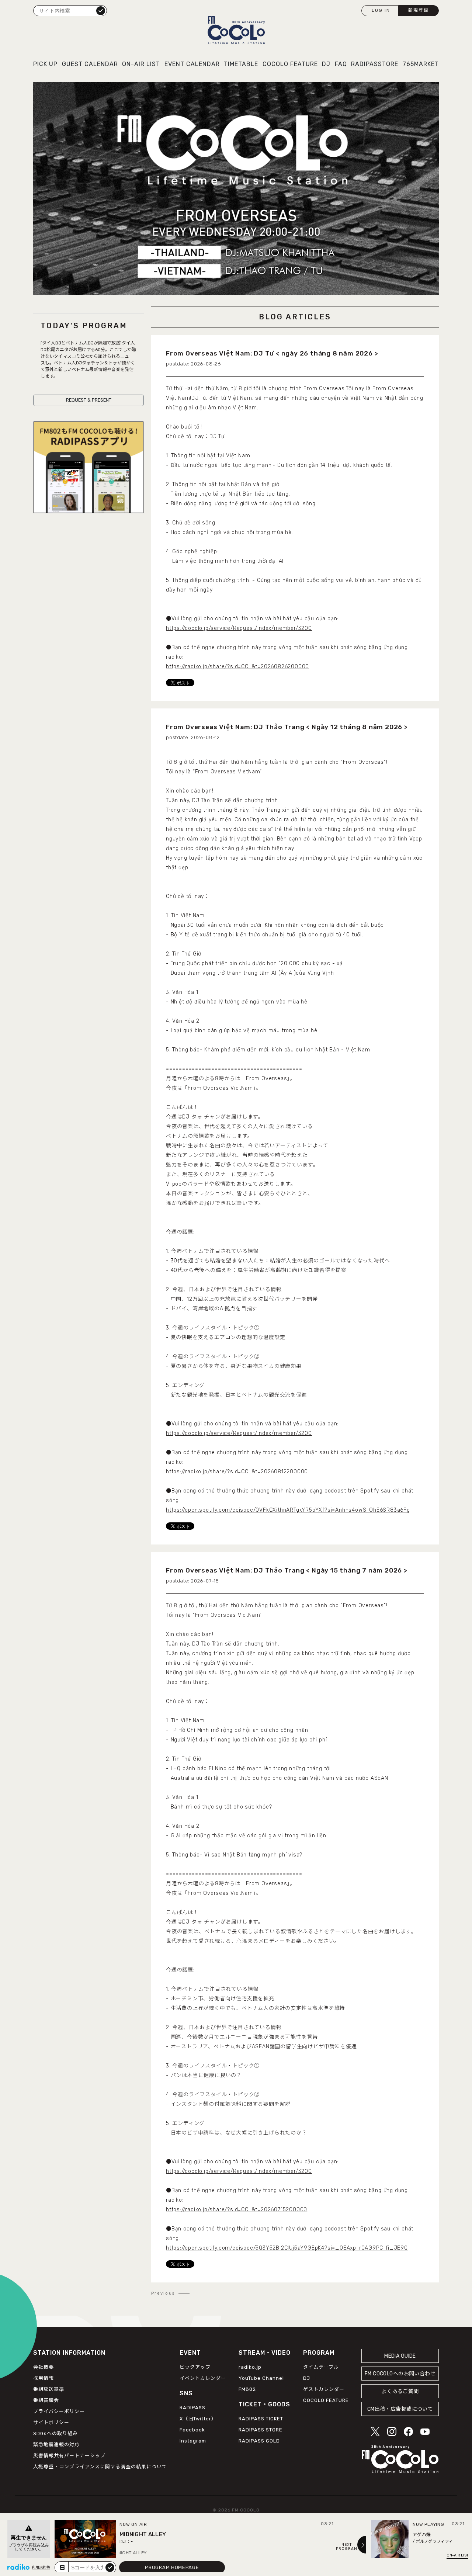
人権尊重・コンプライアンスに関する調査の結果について (100, 2467)
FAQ (341, 64)
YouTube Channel (261, 2378)
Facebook (192, 2430)
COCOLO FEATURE (290, 64)
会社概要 (44, 2367)
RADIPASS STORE (261, 2430)
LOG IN (381, 10)
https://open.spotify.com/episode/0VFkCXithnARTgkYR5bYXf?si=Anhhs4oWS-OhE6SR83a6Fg (288, 1510)
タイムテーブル (321, 2367)
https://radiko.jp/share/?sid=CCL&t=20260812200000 (237, 1472)
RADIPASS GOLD (259, 2441)
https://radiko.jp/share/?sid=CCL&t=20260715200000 (237, 2210)
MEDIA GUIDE (400, 2356)
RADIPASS (192, 2408)
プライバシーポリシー (59, 2411)
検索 (101, 10)
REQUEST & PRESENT (89, 400)
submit (110, 2567)
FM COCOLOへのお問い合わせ (400, 2374)
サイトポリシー (51, 2422)
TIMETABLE (241, 64)
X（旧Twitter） (198, 2419)
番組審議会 (46, 2400)
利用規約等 (41, 2568)
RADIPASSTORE (375, 64)
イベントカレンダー (203, 2378)
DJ (326, 64)
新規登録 (419, 10)
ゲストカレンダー (324, 2389)
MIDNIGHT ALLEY (143, 2534)
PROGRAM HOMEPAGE (172, 2567)
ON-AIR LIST (141, 64)
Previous (163, 2294)
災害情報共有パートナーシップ (69, 2456)
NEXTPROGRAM (347, 2547)
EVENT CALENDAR (192, 64)
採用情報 (44, 2378)
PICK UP (45, 64)
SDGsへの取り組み (55, 2433)
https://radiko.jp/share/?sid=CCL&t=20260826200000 (237, 667)
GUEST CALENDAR (90, 64)
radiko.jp (250, 2367)
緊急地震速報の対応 (56, 2445)
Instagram (193, 2441)
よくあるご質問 (400, 2391)
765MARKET (421, 64)
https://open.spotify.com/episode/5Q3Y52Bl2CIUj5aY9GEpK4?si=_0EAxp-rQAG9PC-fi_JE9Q (287, 2248)
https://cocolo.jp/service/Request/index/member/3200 (239, 628)
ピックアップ (195, 2367)
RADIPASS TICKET (261, 2419)
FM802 (247, 2389)
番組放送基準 (49, 2389)
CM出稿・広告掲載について (400, 2409)
